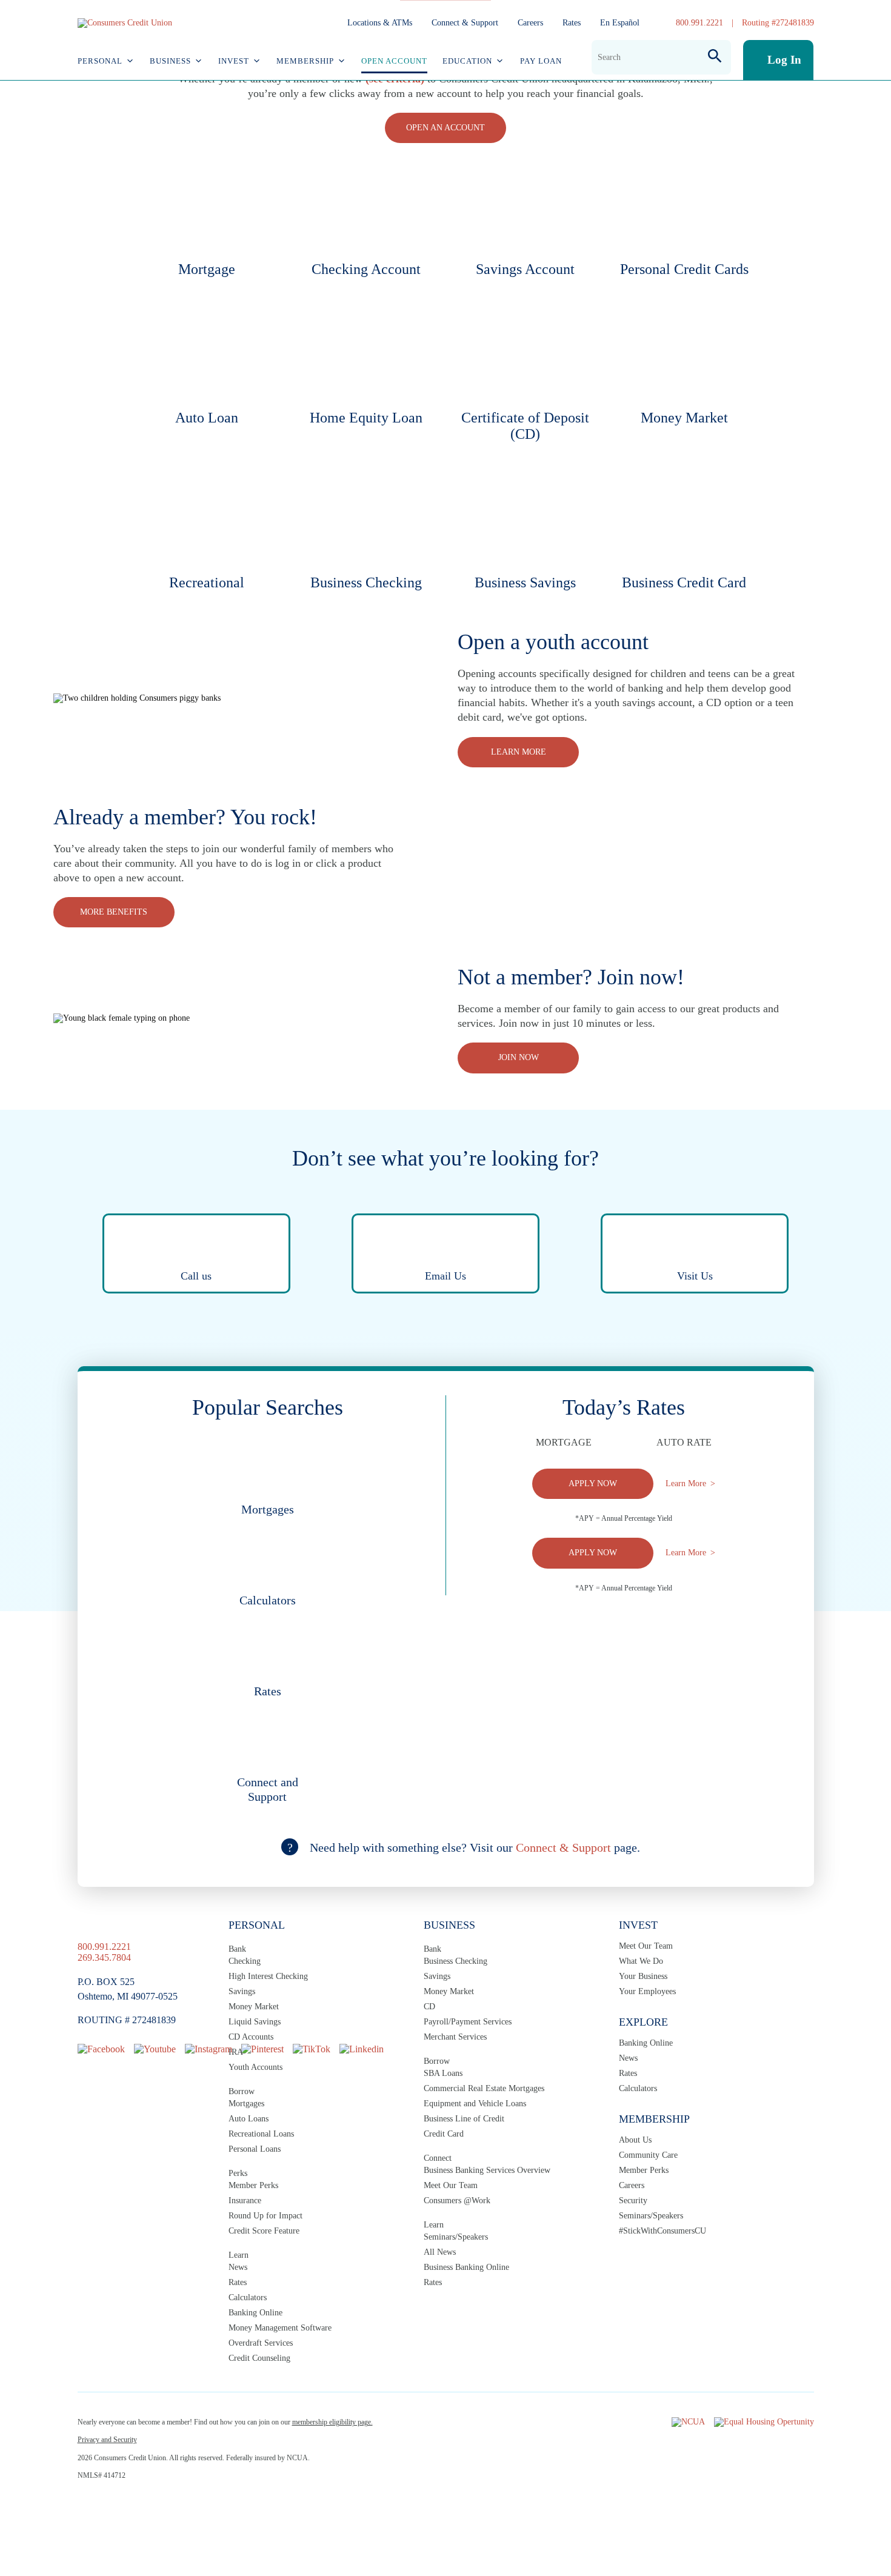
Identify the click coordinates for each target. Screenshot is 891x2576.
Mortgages (246, 2104)
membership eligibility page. (332, 2422)
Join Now (519, 1057)
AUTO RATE (684, 1442)
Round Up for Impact (265, 2216)
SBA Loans (443, 2073)
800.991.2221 (699, 23)
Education (467, 61)
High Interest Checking (268, 1976)
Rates (572, 23)
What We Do (641, 1961)
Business (170, 61)
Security (633, 2201)
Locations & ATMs (380, 23)
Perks (238, 2173)
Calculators (248, 2297)
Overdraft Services (261, 2343)
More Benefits (114, 912)
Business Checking (456, 1961)
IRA (236, 2052)
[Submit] (715, 57)
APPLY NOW (593, 1483)
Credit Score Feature (264, 2231)
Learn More (686, 1483)
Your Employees (647, 1991)
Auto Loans (249, 2119)
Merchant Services (455, 2037)
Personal (100, 61)
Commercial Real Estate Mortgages (484, 2088)
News (238, 2267)
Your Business (643, 1976)
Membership (305, 61)
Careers (530, 23)
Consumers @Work (457, 2201)
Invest (234, 61)
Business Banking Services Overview (487, 2170)
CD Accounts (251, 2037)
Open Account (394, 61)
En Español (620, 23)
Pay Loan (541, 61)
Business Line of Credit (464, 2119)
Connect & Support (465, 23)
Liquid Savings (255, 2022)
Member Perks (253, 2185)
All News (440, 2252)
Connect (438, 2158)
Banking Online (255, 2313)
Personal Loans (255, 2149)
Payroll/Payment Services (468, 2022)
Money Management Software (280, 2328)
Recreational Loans (261, 2134)
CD (429, 2007)
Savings (242, 1991)
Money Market (254, 2007)
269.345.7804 (104, 1957)
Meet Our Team (451, 2185)
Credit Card (444, 2134)
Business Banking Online (466, 2267)
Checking (245, 1961)
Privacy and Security (107, 2440)
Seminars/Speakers (456, 2237)
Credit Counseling (259, 2358)
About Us (635, 2140)
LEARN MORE (519, 752)
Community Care (648, 2155)
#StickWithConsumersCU (662, 2231)
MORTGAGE (564, 1442)
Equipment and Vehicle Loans (475, 2104)
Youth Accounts (255, 2067)
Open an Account (446, 128)
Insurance (245, 2201)
